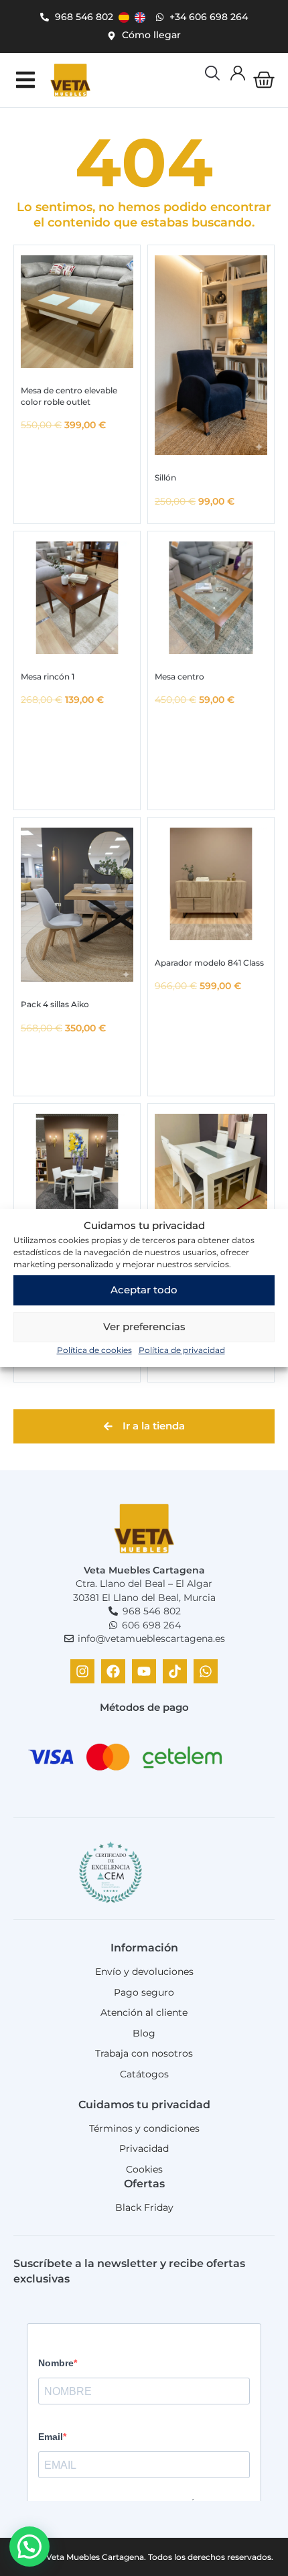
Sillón (165, 477)
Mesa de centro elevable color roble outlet (69, 396)
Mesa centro (179, 677)
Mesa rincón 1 (48, 677)
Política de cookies (94, 1350)
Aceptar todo (144, 1290)
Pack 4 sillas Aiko (55, 1004)
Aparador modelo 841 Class (209, 963)
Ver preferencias (144, 1327)
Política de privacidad (182, 1350)
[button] (25, 80)
